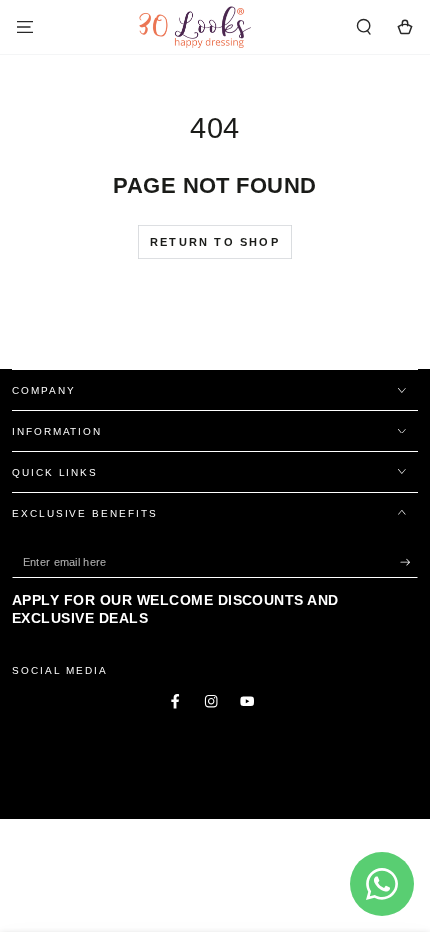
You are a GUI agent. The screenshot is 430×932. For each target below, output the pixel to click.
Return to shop (215, 242)
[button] (364, 26)
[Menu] (25, 26)
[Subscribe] (409, 562)
